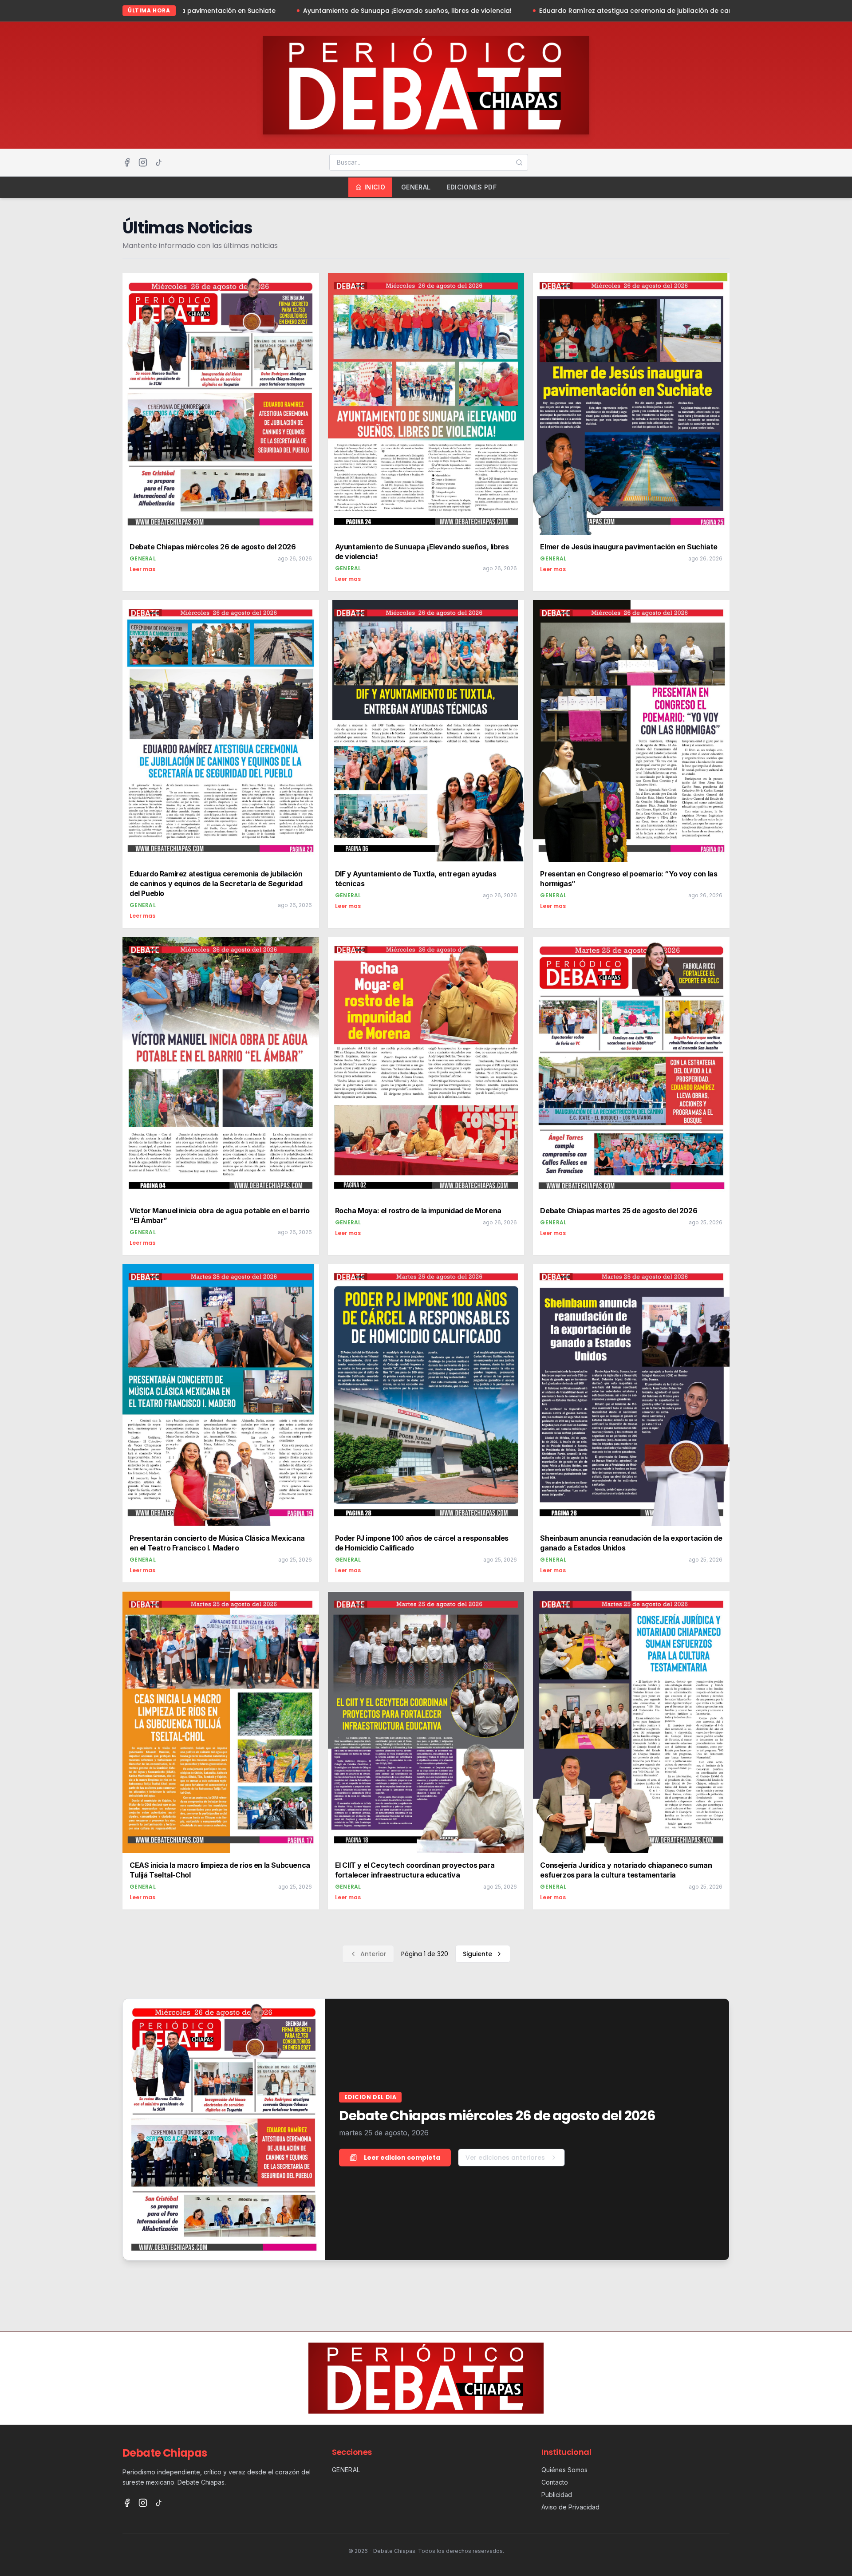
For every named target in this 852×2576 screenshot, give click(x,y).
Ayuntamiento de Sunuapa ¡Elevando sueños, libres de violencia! (198, 11)
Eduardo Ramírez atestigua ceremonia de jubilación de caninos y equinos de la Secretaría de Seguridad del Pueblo (517, 11)
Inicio (375, 187)
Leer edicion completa (402, 2158)
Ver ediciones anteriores (505, 2158)
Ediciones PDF (472, 187)
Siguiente (477, 1954)
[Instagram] (143, 162)
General (416, 187)
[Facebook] (127, 162)
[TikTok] (159, 162)
